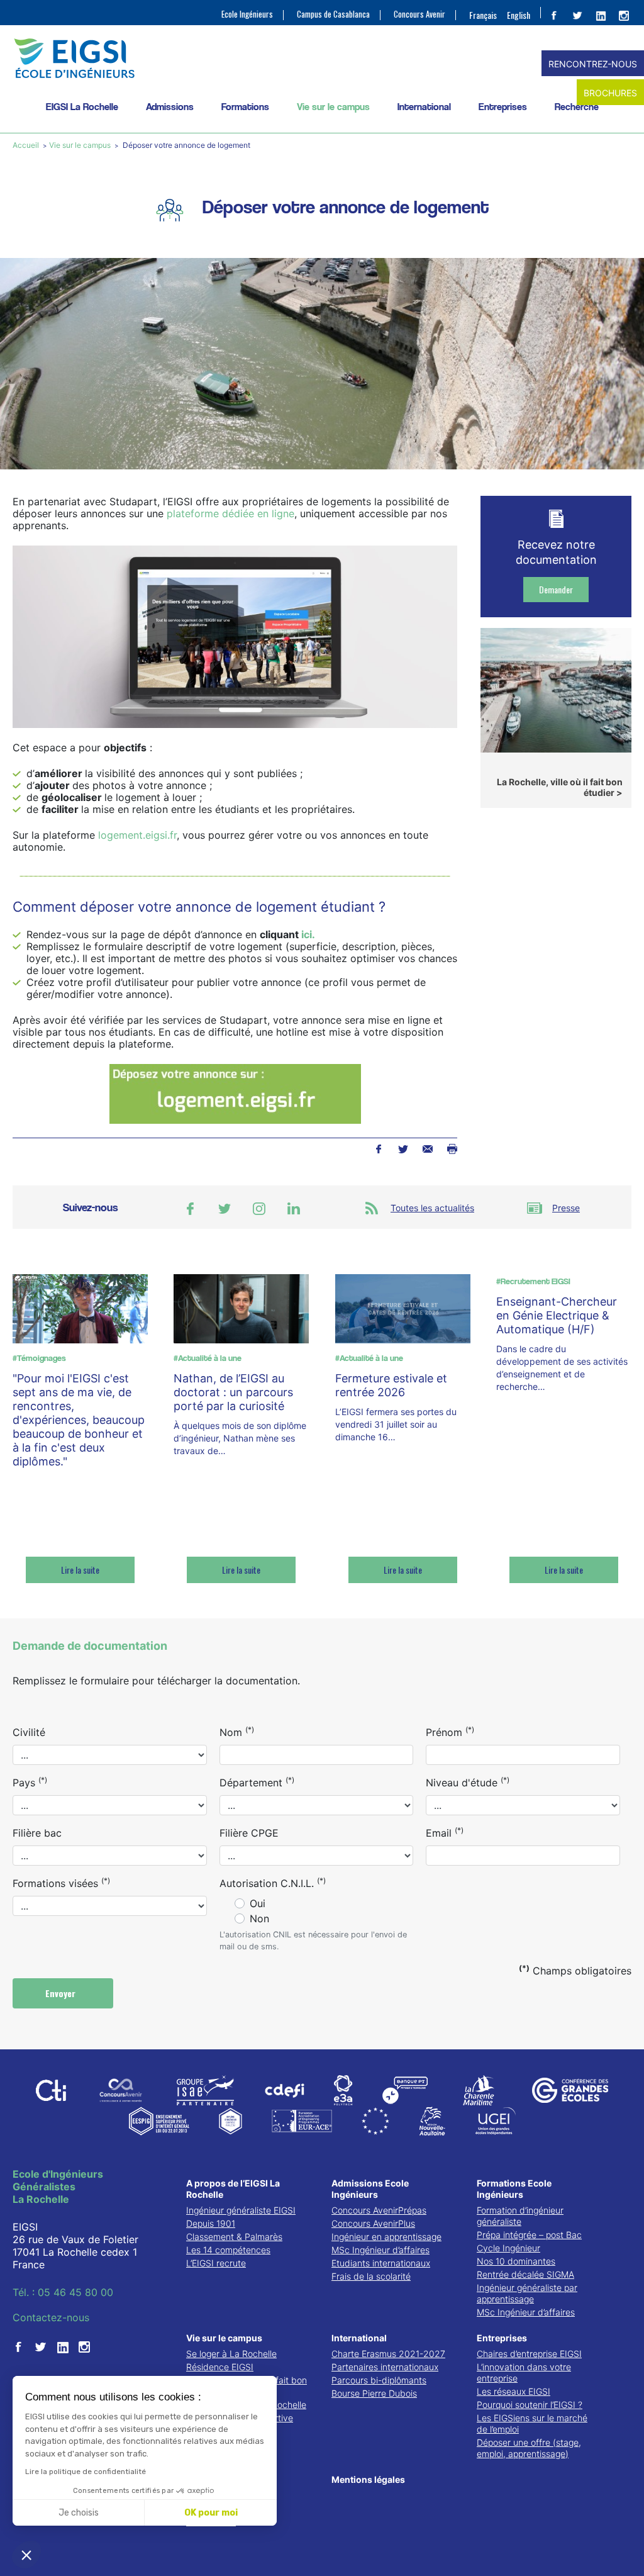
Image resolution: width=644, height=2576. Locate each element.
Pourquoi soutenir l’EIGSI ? (530, 2405)
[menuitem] (483, 14)
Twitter (403, 1149)
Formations (245, 107)
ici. (308, 934)
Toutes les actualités (432, 1208)
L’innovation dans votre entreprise (524, 2372)
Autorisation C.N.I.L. (273, 1883)
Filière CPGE (249, 1833)
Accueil (27, 145)
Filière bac (37, 1833)
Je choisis (79, 2513)
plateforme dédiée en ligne (230, 513)
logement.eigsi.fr (137, 835)
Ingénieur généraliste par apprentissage (527, 2293)
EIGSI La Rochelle (82, 107)
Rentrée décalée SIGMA (525, 2274)
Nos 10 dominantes (516, 2261)
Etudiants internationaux (381, 2263)
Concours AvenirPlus (373, 2223)
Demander (556, 589)
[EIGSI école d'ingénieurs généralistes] (322, 58)
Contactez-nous (51, 2317)
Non (259, 1918)
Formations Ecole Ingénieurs (514, 2189)
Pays (30, 1782)
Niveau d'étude (468, 1782)
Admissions (170, 107)
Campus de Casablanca (333, 14)
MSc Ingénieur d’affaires (380, 2250)
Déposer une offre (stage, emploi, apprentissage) (529, 2448)
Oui (258, 1903)
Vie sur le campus (333, 107)
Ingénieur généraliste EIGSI (241, 2210)
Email (445, 1832)
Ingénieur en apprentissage (386, 2237)
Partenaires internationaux (385, 2367)
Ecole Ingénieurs (247, 14)
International (424, 107)
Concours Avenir (419, 14)
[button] (26, 2555)
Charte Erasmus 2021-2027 (388, 2354)
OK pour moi (211, 2513)
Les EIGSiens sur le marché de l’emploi (532, 2423)
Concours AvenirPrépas (379, 2210)
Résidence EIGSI (220, 2367)
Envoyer (62, 1993)
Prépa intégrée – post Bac (529, 2235)
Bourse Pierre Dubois (374, 2393)
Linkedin (294, 1209)
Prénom (450, 1732)
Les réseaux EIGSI (514, 2391)
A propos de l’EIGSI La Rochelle (233, 2189)
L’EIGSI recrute (216, 2263)
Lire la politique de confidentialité (86, 2472)
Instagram (259, 1209)
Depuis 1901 (211, 2223)
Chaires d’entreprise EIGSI (529, 2354)
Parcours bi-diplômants (379, 2380)
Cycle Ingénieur (508, 2248)
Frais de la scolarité (371, 2276)
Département (257, 1782)
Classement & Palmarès (234, 2237)
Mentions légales (368, 2479)
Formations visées (61, 1883)
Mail (427, 1149)
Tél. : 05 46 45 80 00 (63, 2292)
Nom (237, 1732)
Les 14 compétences (228, 2250)
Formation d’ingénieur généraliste (520, 2216)
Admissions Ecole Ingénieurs (370, 2189)
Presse (566, 1208)
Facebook (378, 1149)
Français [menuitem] (483, 15)
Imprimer (452, 1149)
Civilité (29, 1732)
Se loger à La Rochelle (231, 2354)
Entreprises (503, 107)
